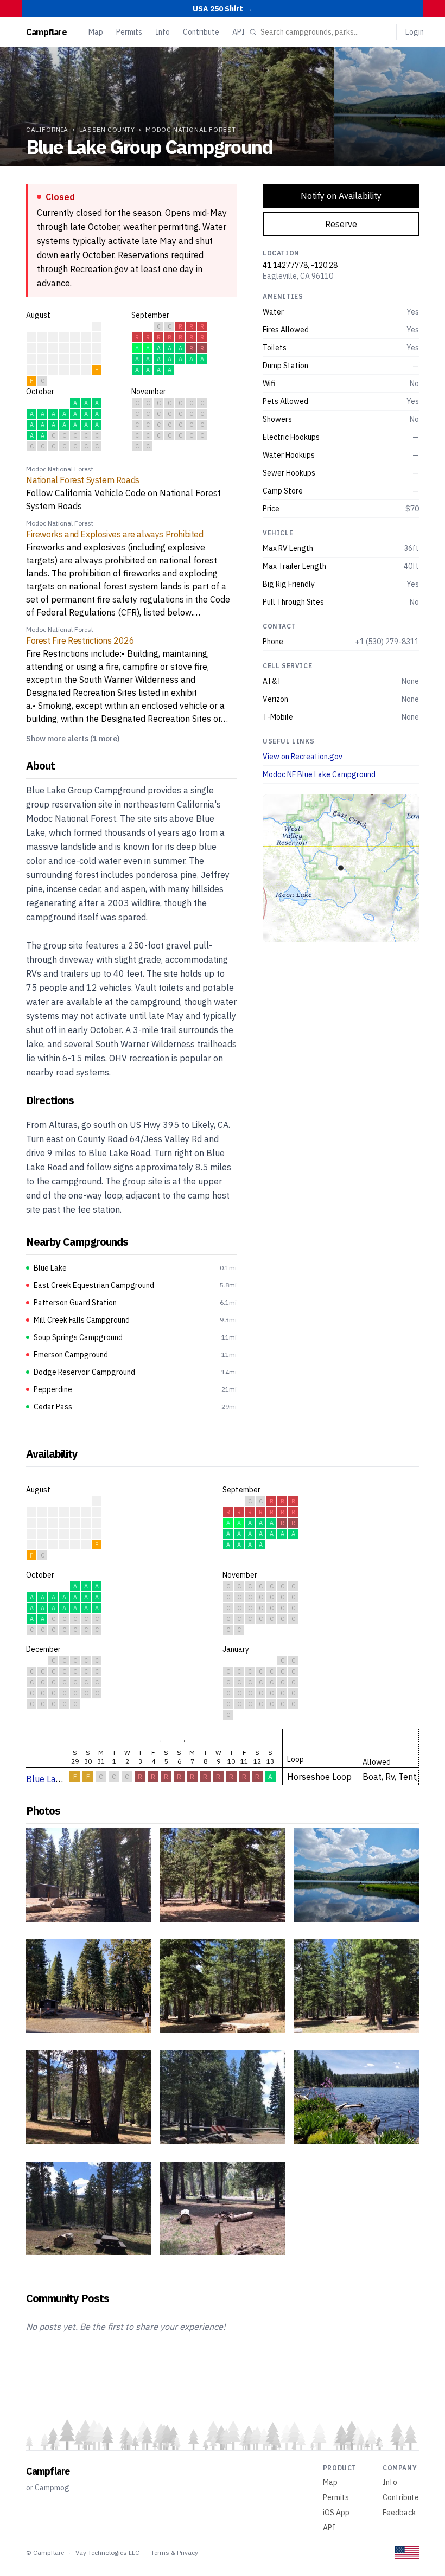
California (47, 129)
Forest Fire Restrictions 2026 (80, 640)
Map (96, 32)
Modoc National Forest (191, 129)
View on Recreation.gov (303, 757)
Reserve (341, 224)
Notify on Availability (341, 196)
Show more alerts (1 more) (73, 739)
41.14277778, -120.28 (300, 265)
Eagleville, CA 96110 (298, 276)
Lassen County (107, 129)
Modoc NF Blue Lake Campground (319, 774)
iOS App (336, 2513)
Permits (129, 32)
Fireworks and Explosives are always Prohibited (115, 534)
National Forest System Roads (83, 480)
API (239, 32)
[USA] (407, 2552)
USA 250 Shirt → (223, 9)
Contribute (201, 32)
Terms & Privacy (174, 2552)
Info (163, 32)
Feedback (399, 2513)
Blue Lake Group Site (68, 1779)
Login (415, 32)
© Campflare (45, 2552)
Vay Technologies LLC (107, 2552)
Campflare (46, 32)
